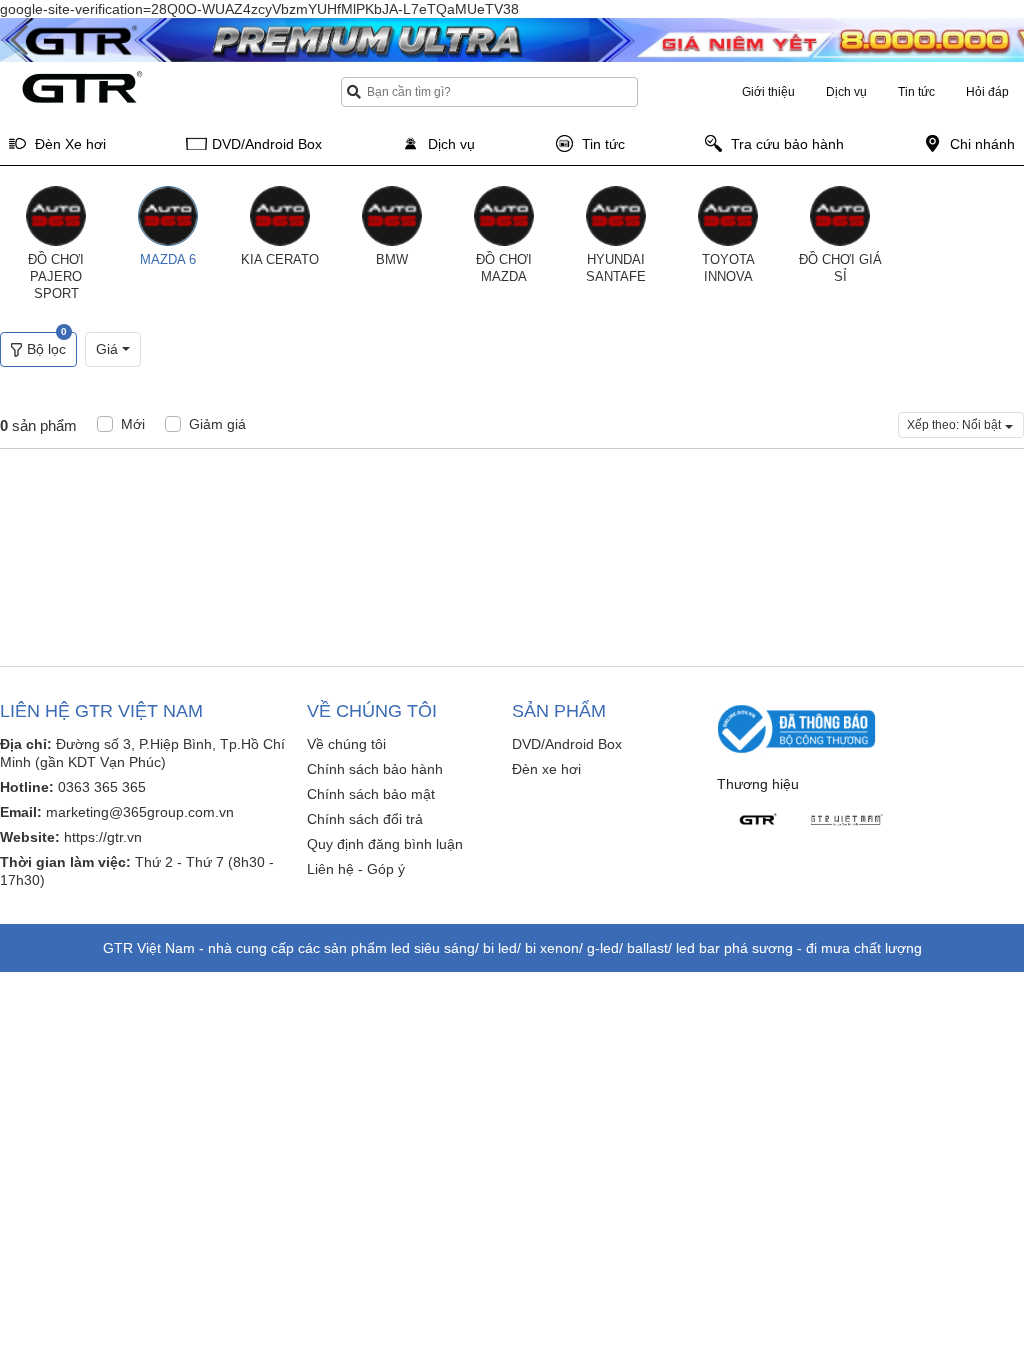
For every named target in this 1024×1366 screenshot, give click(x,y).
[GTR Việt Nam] (847, 820)
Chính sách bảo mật (371, 794)
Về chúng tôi (346, 744)
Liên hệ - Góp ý (356, 869)
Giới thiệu (768, 92)
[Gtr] (757, 820)
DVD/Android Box (567, 744)
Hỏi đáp (987, 92)
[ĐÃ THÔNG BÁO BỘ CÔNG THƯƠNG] (797, 728)
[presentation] (20, 41)
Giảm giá (217, 424)
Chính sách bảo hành (375, 769)
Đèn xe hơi (546, 769)
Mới (133, 424)
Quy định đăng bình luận (385, 844)
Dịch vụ (846, 92)
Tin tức (916, 92)
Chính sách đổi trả (365, 819)
